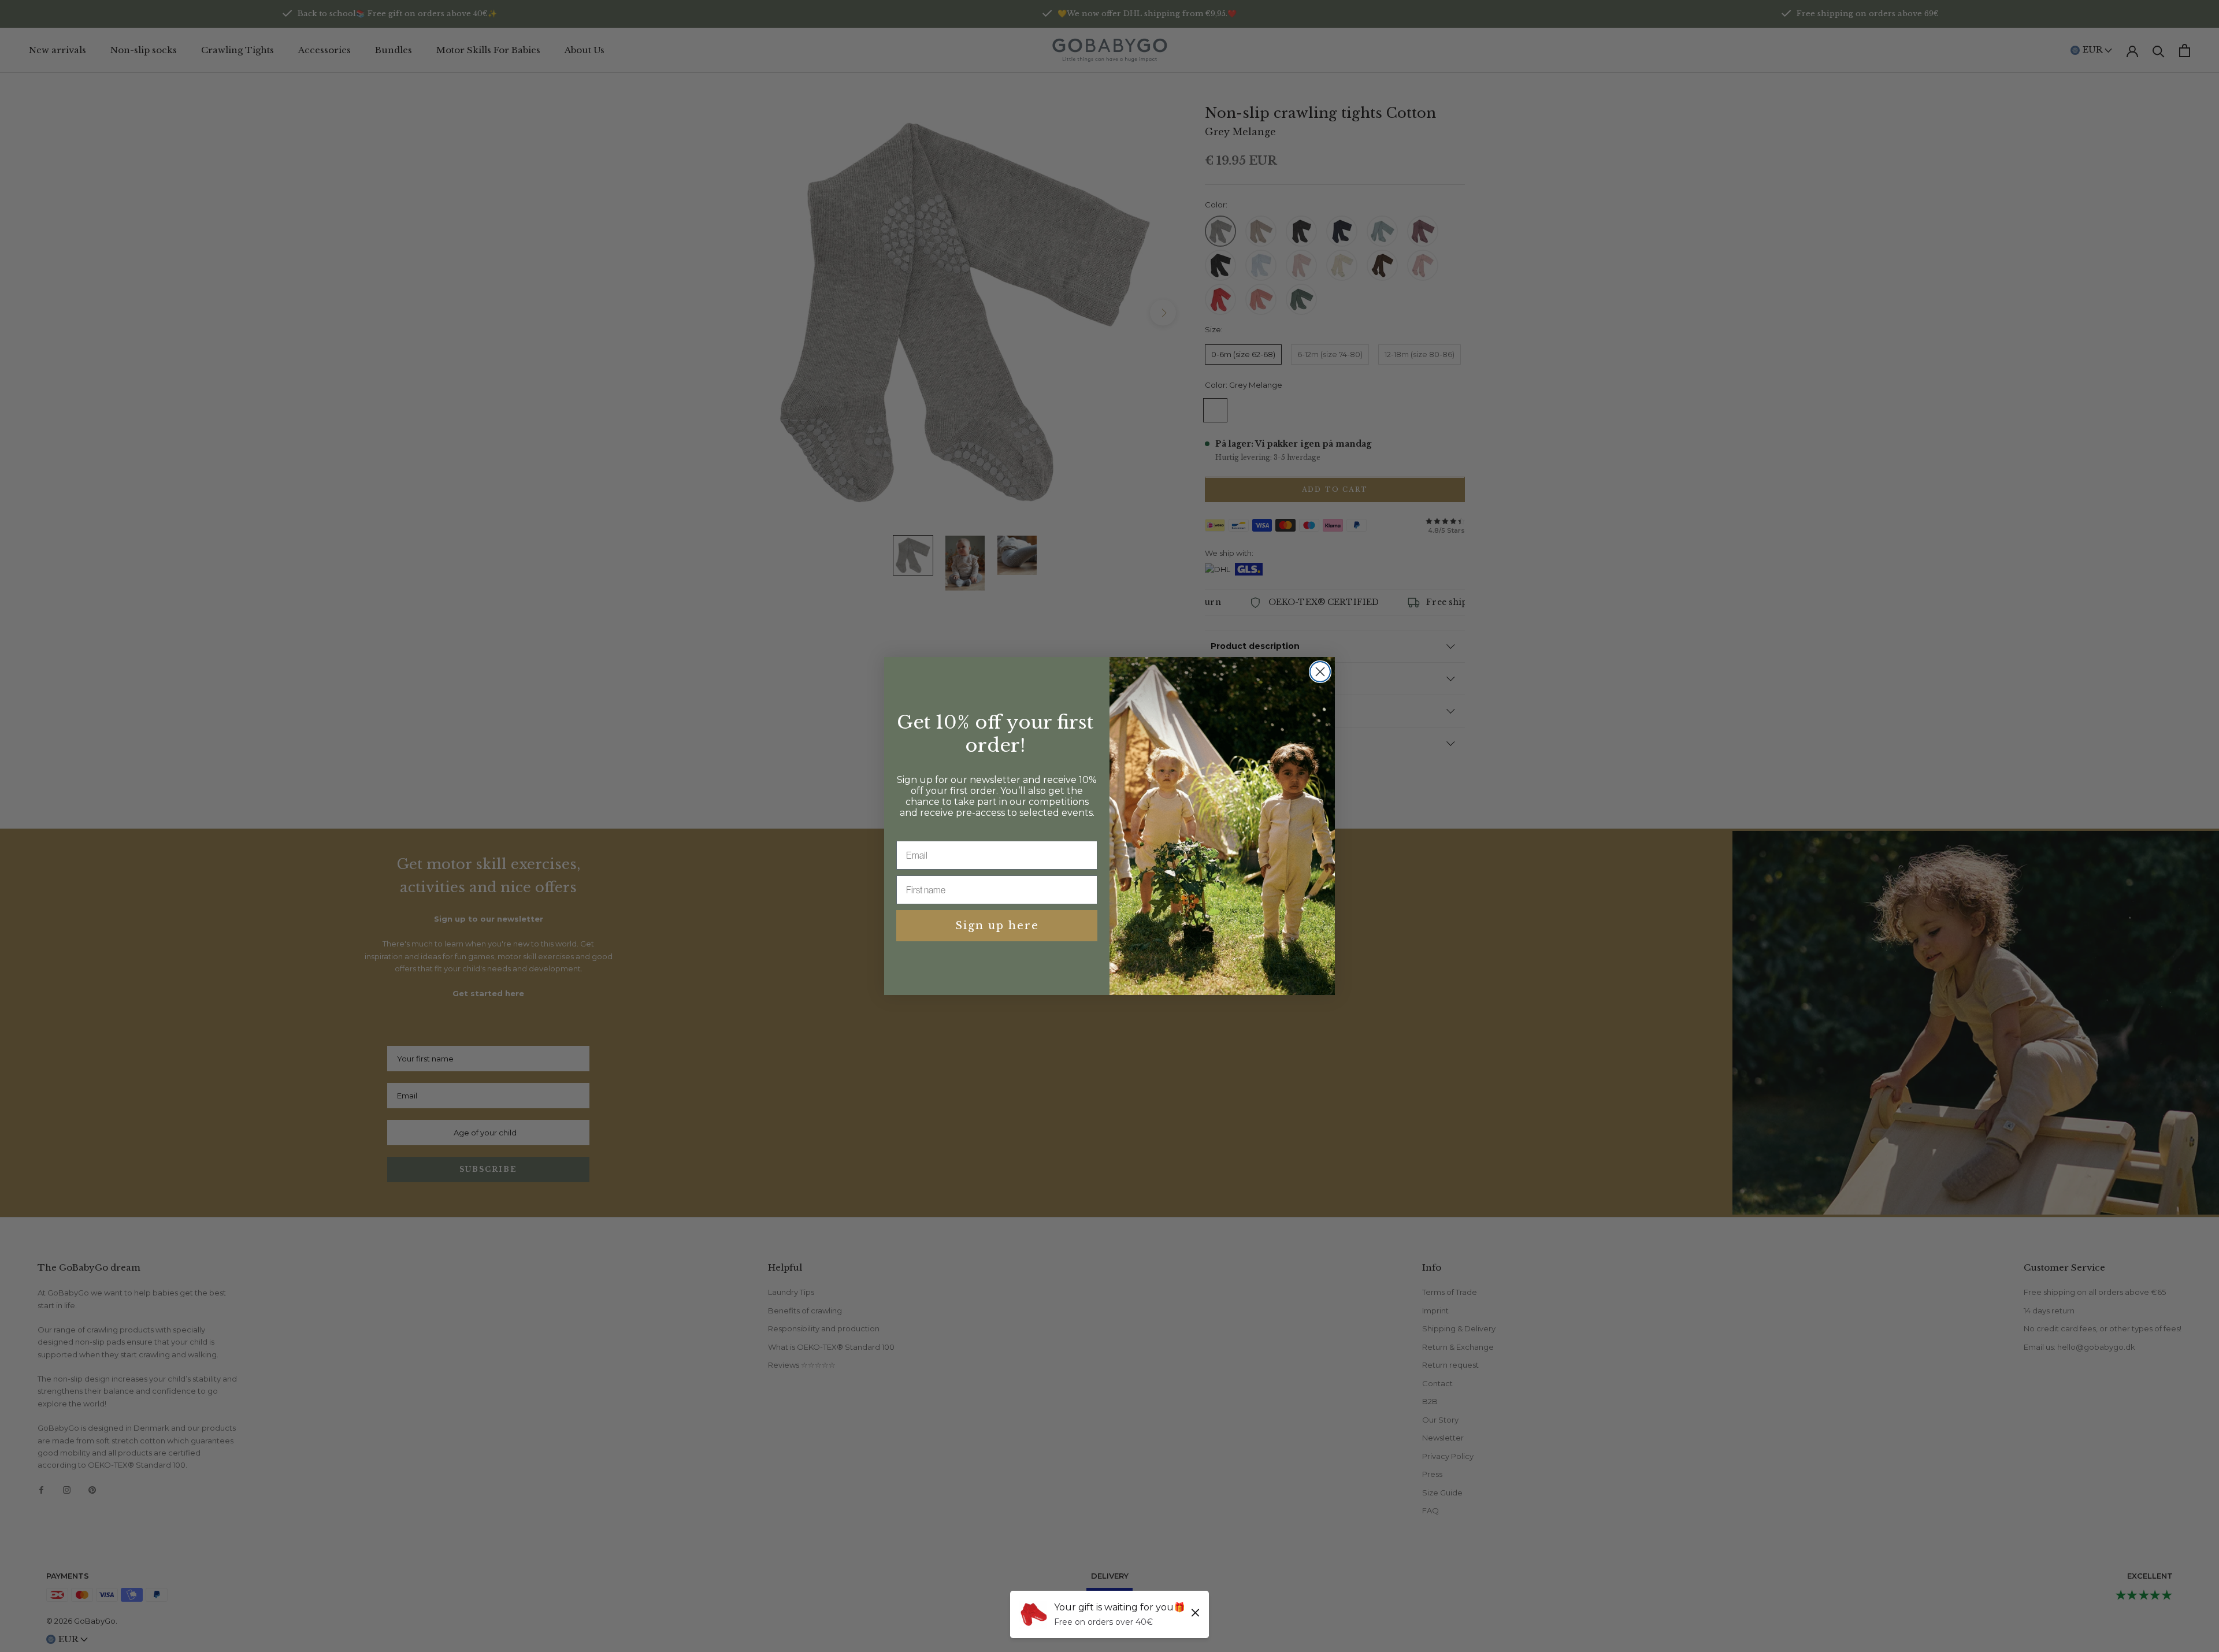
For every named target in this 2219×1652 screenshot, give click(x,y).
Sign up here (997, 926)
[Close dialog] (1320, 672)
